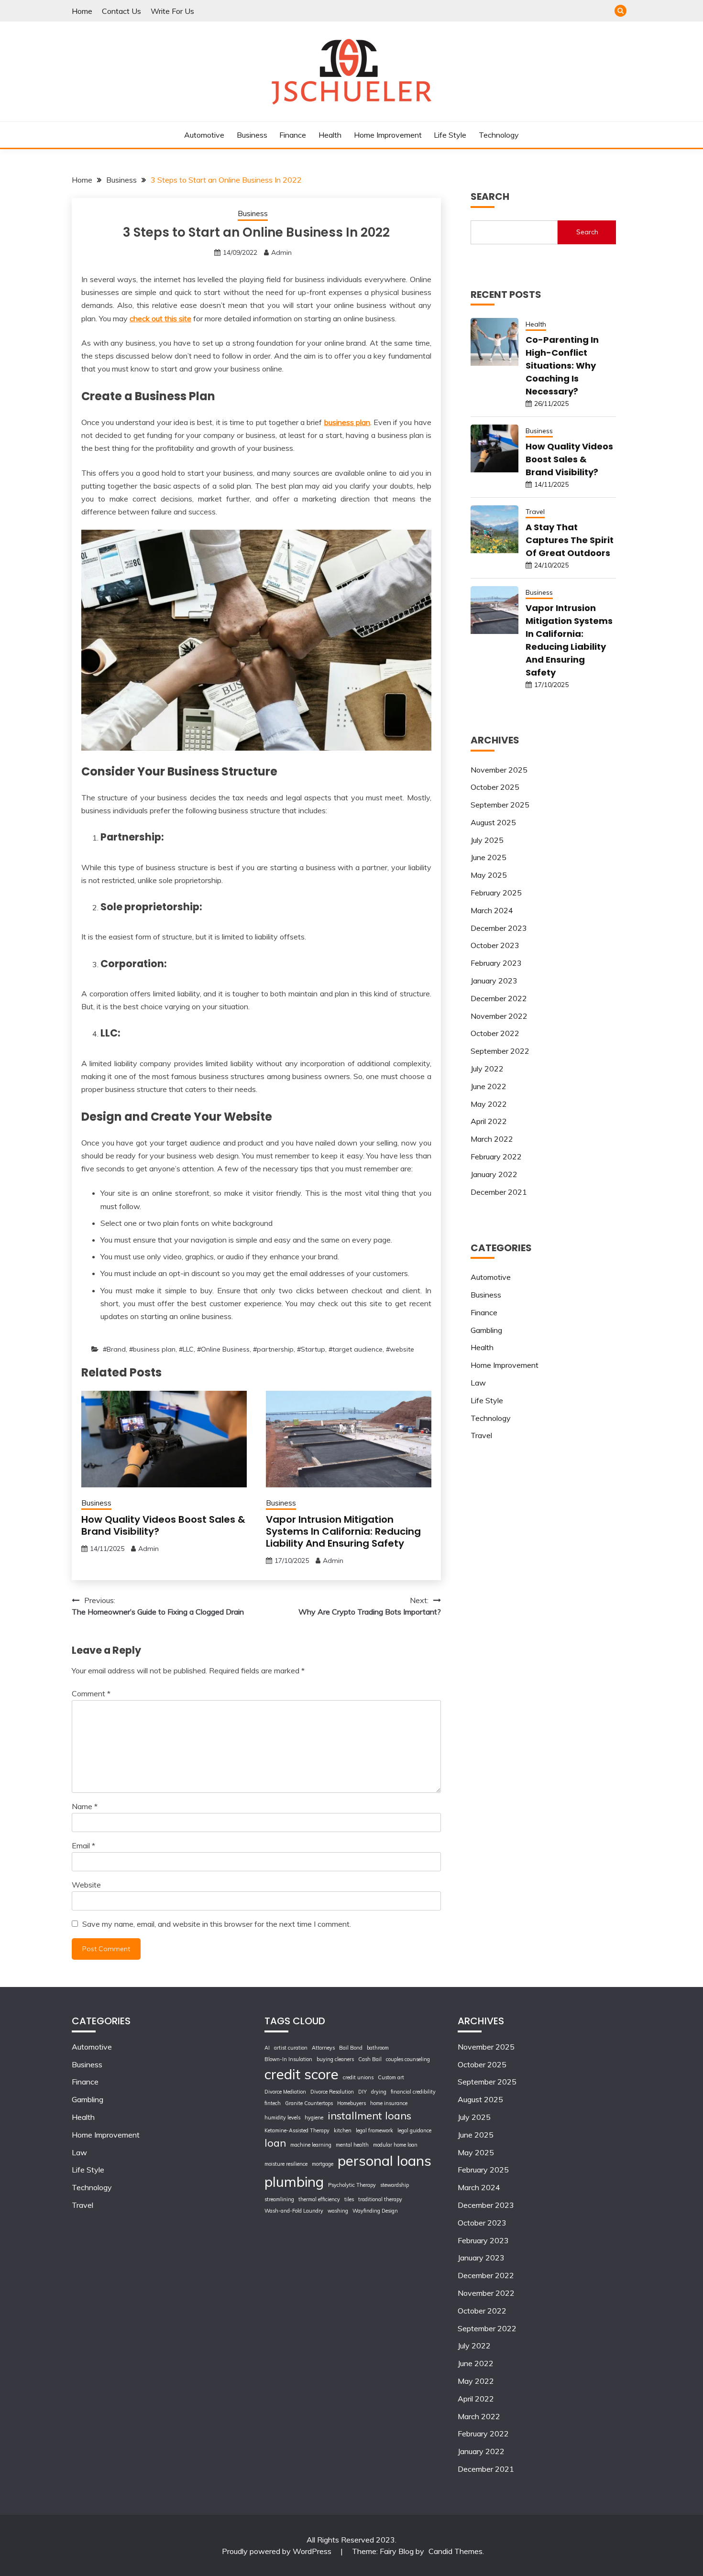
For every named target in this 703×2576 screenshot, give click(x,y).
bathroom (378, 2048)
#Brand (114, 1349)
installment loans (369, 2115)
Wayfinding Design (375, 2211)
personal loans (384, 2161)
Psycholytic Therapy (352, 2185)
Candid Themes (456, 2551)
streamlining (279, 2199)
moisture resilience (286, 2164)
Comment (91, 1693)
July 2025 (487, 840)
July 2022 (487, 1069)
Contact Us (121, 11)
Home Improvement (388, 135)
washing (338, 2211)
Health (330, 135)
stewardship (395, 2185)
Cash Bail (370, 2059)
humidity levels (282, 2118)
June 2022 (489, 1086)
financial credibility (413, 2092)
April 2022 (489, 1121)
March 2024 (492, 910)
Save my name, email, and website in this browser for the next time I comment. (217, 1924)
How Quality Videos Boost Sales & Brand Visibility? (163, 1525)
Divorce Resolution (332, 2092)
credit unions (358, 2077)
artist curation (291, 2048)
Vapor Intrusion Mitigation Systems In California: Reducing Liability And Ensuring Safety (343, 1531)
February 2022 (496, 1157)
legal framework (374, 2130)
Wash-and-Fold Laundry (294, 2211)
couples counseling (408, 2059)
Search (587, 232)
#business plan (152, 1349)
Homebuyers (351, 2103)
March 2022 (492, 1139)
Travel (535, 512)
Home (82, 11)
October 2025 (495, 787)
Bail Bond (351, 2048)
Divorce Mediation (285, 2092)
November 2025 (499, 770)
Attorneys (323, 2048)
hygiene (314, 2118)
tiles (349, 2199)
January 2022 (494, 1174)
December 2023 (499, 928)
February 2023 (496, 963)
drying (379, 2092)
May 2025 (489, 875)
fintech (273, 2103)
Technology (499, 135)
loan (275, 2143)
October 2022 (495, 1033)
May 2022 (489, 1104)
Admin (281, 252)
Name (85, 1806)
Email (83, 1845)
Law (478, 1383)
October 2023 (495, 945)
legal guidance (414, 2130)
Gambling (486, 1330)
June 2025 (489, 857)
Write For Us (172, 11)
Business (252, 135)
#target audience (356, 1349)
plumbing (294, 2182)
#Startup (311, 1349)
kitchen (343, 2130)
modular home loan (395, 2145)
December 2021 (499, 1192)
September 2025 (500, 805)
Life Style (450, 135)
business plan (347, 422)
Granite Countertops (309, 2103)
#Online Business (223, 1349)
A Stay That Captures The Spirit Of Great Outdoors (570, 540)
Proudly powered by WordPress (278, 2551)
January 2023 (494, 981)
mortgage (323, 2164)
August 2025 (493, 822)
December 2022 (499, 998)
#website (400, 1349)
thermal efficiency (319, 2199)
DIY (362, 2092)
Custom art (391, 2077)
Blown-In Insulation (288, 2059)
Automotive (204, 135)
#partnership (273, 1349)
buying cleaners (335, 2059)
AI (267, 2048)
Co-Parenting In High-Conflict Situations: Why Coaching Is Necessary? (562, 366)
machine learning (311, 2145)
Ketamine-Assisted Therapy (297, 2130)
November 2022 (499, 1016)
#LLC (186, 1349)
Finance (293, 135)
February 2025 (496, 893)
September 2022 (500, 1051)
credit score (302, 2074)
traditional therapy (380, 2199)
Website (86, 1885)
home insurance (389, 2103)
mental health (352, 2145)
